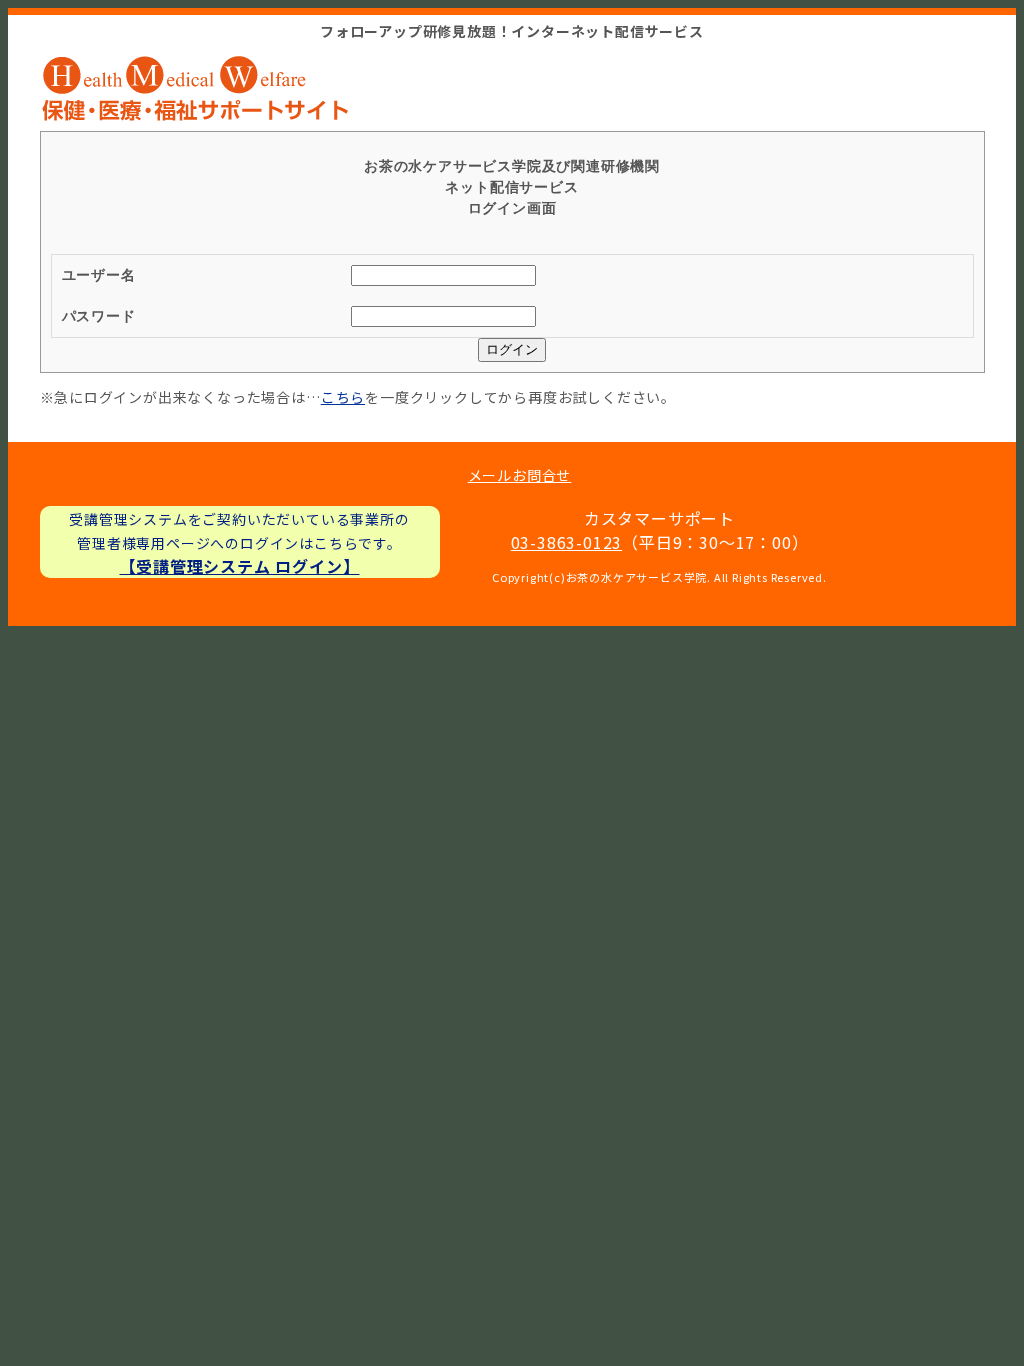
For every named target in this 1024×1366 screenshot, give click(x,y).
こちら (343, 397)
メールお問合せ (520, 475)
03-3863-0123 (567, 542)
